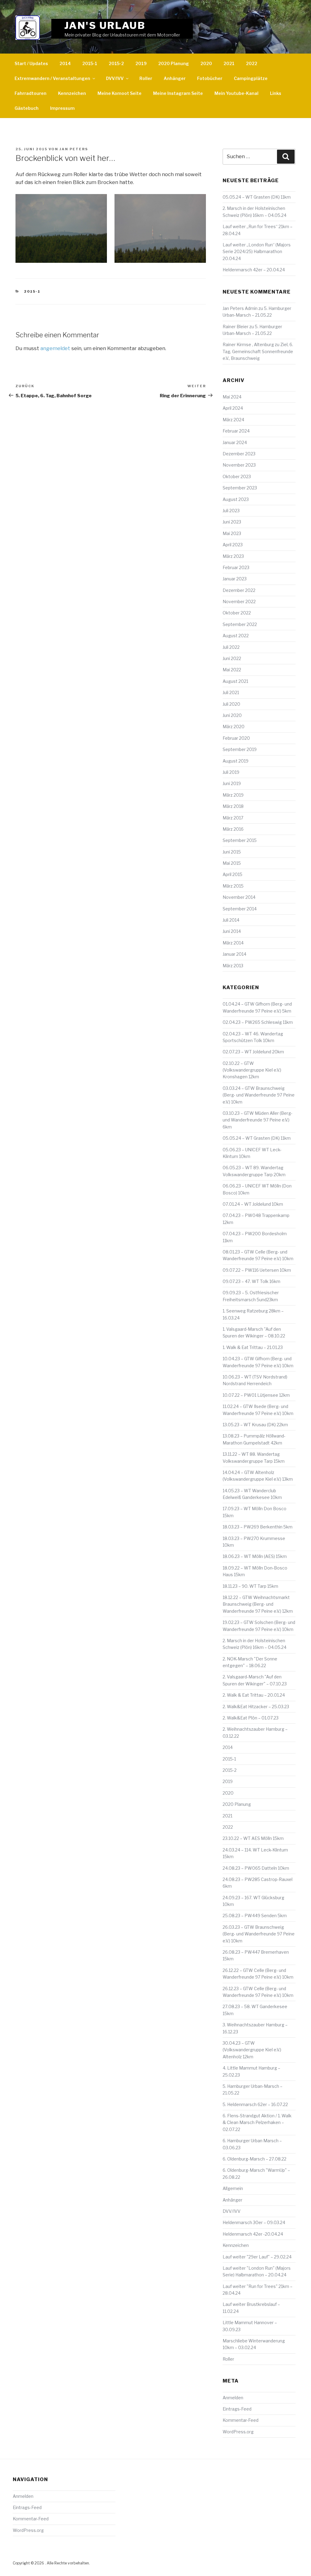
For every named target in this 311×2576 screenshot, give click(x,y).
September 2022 (240, 624)
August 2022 (236, 636)
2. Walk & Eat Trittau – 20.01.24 (254, 1695)
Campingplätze (251, 78)
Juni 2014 (232, 931)
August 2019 (236, 761)
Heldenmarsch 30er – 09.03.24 (254, 2222)
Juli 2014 (231, 920)
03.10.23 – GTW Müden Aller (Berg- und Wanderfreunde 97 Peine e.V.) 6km (258, 1120)
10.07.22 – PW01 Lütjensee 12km (256, 1395)
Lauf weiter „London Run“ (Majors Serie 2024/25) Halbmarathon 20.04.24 (257, 252)
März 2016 (233, 829)
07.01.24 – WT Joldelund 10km (253, 1204)
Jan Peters (74, 149)
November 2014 (239, 897)
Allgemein (233, 2188)
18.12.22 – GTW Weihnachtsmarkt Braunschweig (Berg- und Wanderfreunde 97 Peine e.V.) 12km (258, 1604)
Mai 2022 (232, 670)
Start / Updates (31, 63)
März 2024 (233, 420)
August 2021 (235, 681)
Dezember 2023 (239, 454)
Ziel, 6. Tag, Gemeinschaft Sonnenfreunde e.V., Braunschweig (258, 351)
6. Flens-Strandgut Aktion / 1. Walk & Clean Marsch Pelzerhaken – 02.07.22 (257, 2122)
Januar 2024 (235, 442)
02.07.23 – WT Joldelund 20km (253, 1052)
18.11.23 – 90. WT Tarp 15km (250, 1586)
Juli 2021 (231, 692)
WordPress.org (238, 2432)
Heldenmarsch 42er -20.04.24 (253, 2234)
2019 (141, 63)
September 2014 (240, 909)
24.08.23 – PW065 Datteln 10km (256, 1868)
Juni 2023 (232, 522)
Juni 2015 (232, 852)
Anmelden (233, 2398)
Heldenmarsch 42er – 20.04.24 (254, 270)
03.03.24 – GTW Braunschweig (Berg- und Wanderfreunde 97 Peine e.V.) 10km (259, 1095)
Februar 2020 (236, 738)
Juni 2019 (232, 783)
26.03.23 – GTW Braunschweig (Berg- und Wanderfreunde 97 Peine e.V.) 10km (259, 1934)
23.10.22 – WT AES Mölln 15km (253, 1838)
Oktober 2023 (237, 476)
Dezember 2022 (239, 590)
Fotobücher (210, 78)
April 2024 (233, 408)
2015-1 (90, 63)
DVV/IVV (115, 78)
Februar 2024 (236, 431)
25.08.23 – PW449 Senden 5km (255, 1915)
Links (276, 93)
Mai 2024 (232, 397)
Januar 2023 (235, 579)
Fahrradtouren (31, 93)
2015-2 (116, 63)
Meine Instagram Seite (178, 93)
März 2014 (233, 943)
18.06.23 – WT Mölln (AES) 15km (255, 1556)
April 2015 (232, 874)
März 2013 (233, 966)
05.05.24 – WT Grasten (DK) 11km (257, 197)
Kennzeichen (72, 93)
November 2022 (239, 601)
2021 (229, 63)
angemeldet (55, 348)
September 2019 (240, 749)
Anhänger (175, 78)
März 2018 (233, 806)
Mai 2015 (232, 863)
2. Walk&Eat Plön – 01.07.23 (251, 1718)
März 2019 (233, 795)
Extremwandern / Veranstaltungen (52, 78)
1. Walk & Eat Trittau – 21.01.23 (253, 1347)
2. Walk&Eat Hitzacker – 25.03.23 (256, 1707)
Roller (146, 78)
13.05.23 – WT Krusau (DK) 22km (255, 1425)
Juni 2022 (232, 658)
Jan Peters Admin (240, 308)
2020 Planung (174, 63)
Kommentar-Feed (241, 2420)
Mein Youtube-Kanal (236, 93)
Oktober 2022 (237, 613)
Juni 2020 (232, 715)
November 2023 (239, 465)
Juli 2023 (231, 511)
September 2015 (240, 840)
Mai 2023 (232, 533)
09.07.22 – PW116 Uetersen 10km (257, 1270)
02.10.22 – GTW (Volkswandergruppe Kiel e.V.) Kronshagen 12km (252, 1070)
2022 (252, 63)
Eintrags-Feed (237, 2409)
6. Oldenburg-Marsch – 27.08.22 (255, 2159)
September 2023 (240, 488)
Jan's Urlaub (105, 25)
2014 (65, 63)
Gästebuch (27, 108)
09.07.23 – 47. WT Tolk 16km (251, 1281)
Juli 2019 (231, 772)
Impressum (62, 108)
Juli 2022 (231, 647)
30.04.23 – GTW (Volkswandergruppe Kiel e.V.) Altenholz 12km (252, 2050)
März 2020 (234, 727)
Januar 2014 (234, 954)
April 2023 (233, 545)
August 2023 (236, 499)
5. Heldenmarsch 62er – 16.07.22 (255, 2104)
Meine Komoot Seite (120, 93)
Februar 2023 (236, 567)
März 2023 (233, 556)
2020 (206, 63)
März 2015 (233, 886)
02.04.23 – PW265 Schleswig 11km (258, 1022)
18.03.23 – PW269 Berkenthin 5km (258, 1527)
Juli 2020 (231, 704)
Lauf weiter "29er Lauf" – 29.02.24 (257, 2257)
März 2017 (233, 818)
